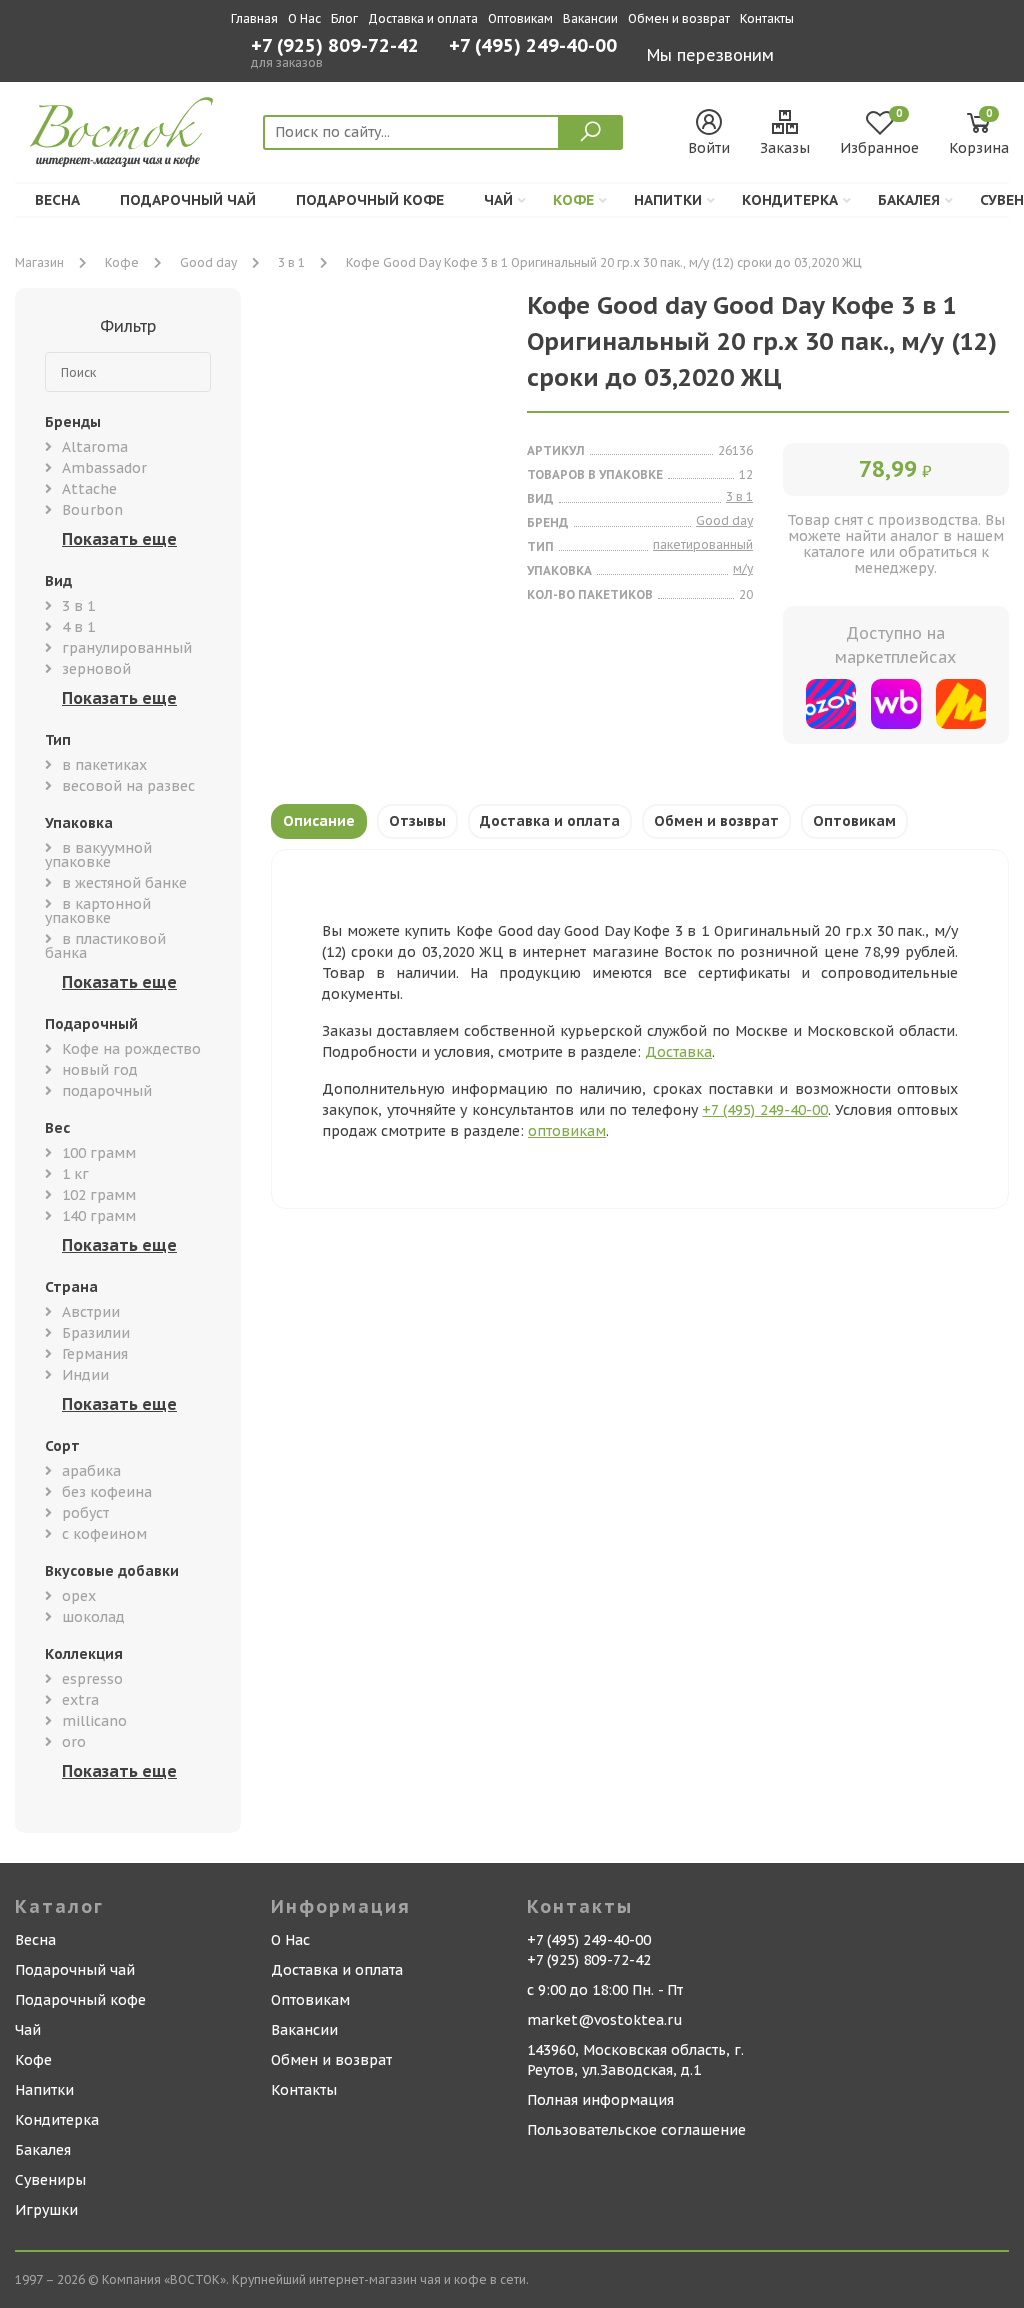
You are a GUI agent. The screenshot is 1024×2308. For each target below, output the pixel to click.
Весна (57, 200)
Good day (208, 262)
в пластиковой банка (105, 946)
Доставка (678, 1052)
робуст (85, 1513)
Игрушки (46, 2210)
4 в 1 (78, 627)
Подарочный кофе (370, 200)
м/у (743, 568)
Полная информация (600, 2100)
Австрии (91, 1312)
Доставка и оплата (423, 18)
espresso (92, 1679)
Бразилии (96, 1333)
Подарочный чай (188, 200)
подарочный (107, 1091)
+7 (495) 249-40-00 (533, 47)
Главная (254, 18)
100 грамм (99, 1153)
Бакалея (909, 200)
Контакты (767, 18)
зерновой (96, 669)
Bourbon (92, 510)
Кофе (573, 200)
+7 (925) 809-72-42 (335, 46)
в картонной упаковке (98, 911)
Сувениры (50, 2180)
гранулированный (127, 648)
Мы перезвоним (710, 55)
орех (79, 1596)
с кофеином (104, 1534)
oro (74, 1742)
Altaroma (95, 447)
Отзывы (417, 821)
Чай (498, 200)
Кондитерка (790, 200)
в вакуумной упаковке (98, 855)
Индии (85, 1375)
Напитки (668, 200)
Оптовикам (520, 18)
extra (80, 1700)
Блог (344, 18)
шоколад (93, 1617)
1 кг (75, 1174)
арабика (91, 1471)
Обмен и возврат (679, 18)
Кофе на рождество (131, 1049)
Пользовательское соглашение (636, 2130)
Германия (95, 1354)
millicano (94, 1721)
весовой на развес (128, 786)
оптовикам (567, 1131)
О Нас (304, 18)
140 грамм (99, 1216)
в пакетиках (104, 765)
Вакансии (590, 18)
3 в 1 (291, 262)
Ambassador (104, 468)
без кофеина (107, 1492)
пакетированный (703, 544)
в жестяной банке (124, 883)
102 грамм (99, 1195)
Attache (89, 489)
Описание (319, 821)
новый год (100, 1070)
